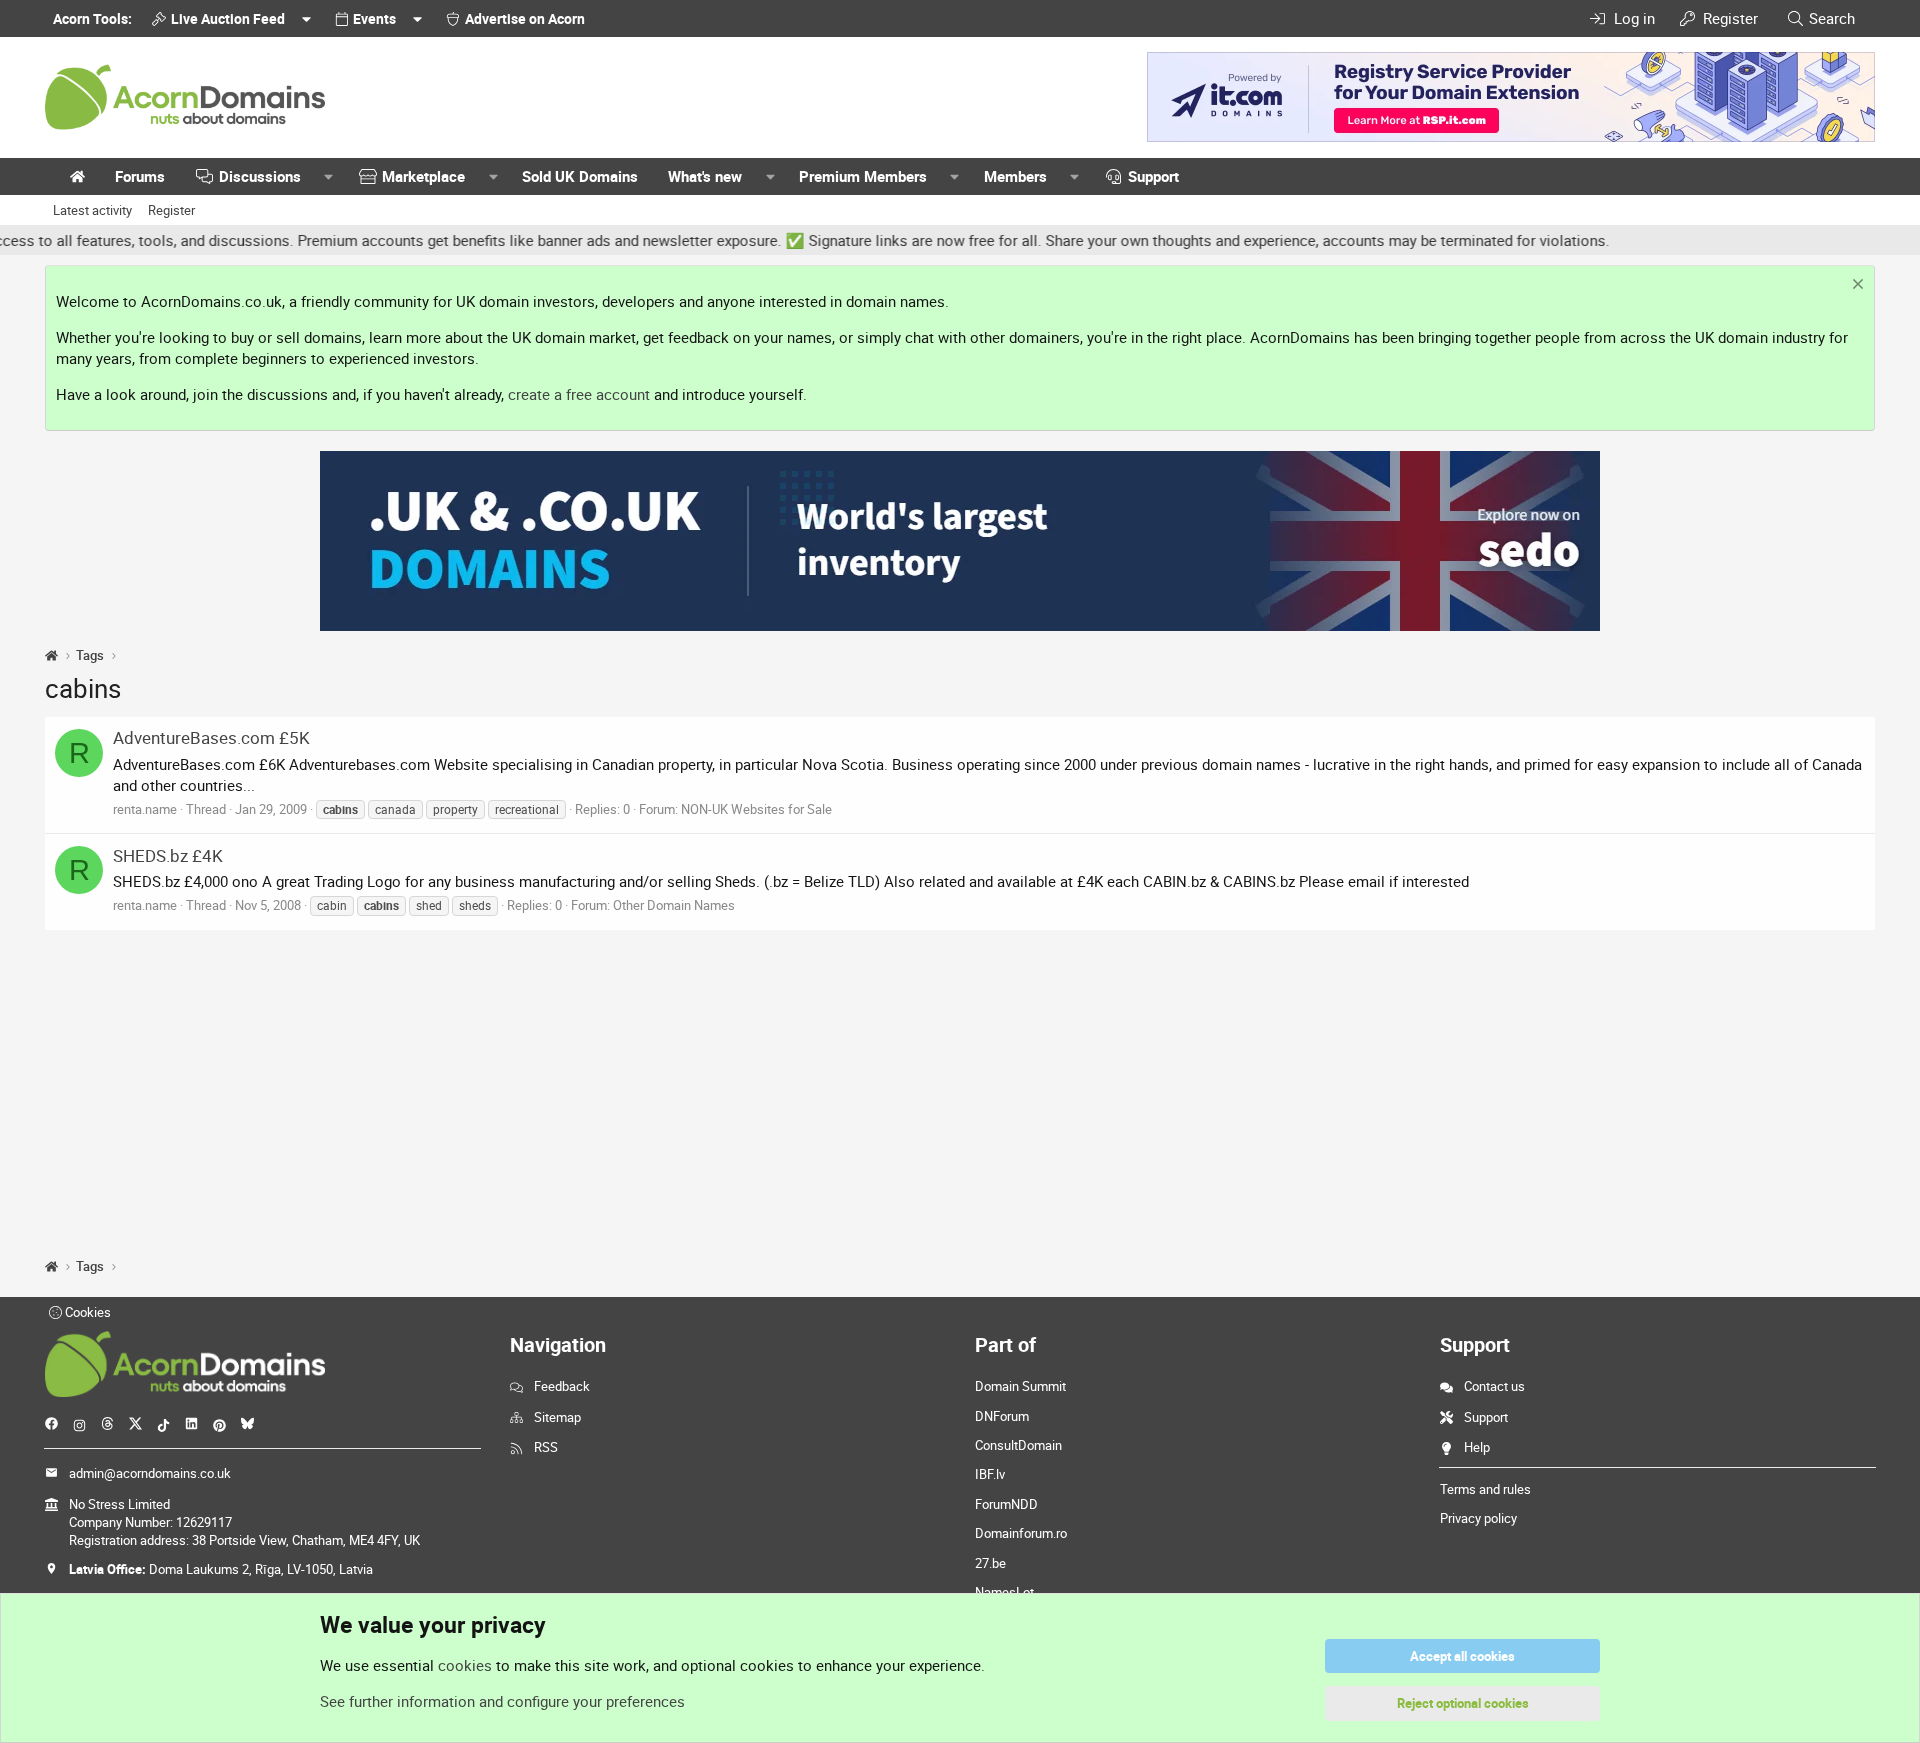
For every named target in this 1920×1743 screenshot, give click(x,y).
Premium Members (863, 176)
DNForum (1002, 1416)
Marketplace (423, 176)
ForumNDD (1006, 1504)
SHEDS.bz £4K (168, 855)
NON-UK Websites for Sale (756, 809)
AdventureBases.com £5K (211, 737)
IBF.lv (990, 1474)
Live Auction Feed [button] (228, 18)
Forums (140, 176)
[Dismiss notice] (1855, 286)
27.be (990, 1563)
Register (171, 210)
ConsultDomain (1018, 1445)
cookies (465, 1665)
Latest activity (92, 210)
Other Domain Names (674, 905)
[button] (329, 176)
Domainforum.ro (1021, 1533)
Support (1153, 176)
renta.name (145, 809)
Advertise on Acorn (525, 18)
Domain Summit (1020, 1386)
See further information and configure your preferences (502, 1701)
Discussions (260, 176)
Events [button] (374, 18)
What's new (705, 176)
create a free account (579, 394)
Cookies (86, 1312)
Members (1015, 176)
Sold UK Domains (580, 176)
